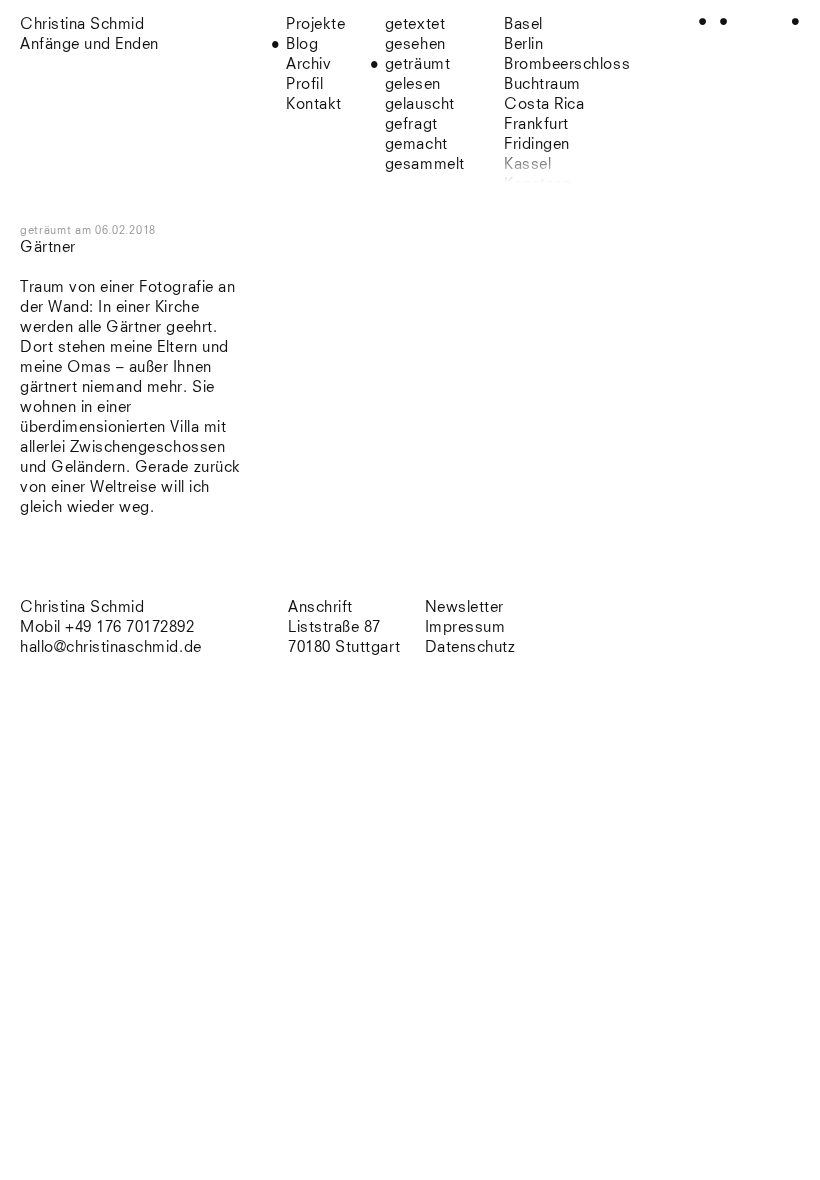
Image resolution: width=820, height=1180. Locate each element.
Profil (304, 84)
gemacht (416, 144)
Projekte (315, 24)
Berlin (523, 44)
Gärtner (48, 247)
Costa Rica (544, 104)
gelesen (413, 84)
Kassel (527, 164)
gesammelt (425, 164)
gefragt (411, 124)
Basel (523, 24)
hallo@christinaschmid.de (111, 647)
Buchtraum (542, 84)
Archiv (308, 64)
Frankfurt (536, 124)
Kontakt (314, 104)
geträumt (417, 64)
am (115, 230)
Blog (302, 44)
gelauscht (420, 104)
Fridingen (537, 144)
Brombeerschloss (567, 64)
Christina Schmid (82, 607)
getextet (415, 24)
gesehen (415, 44)
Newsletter (464, 607)
